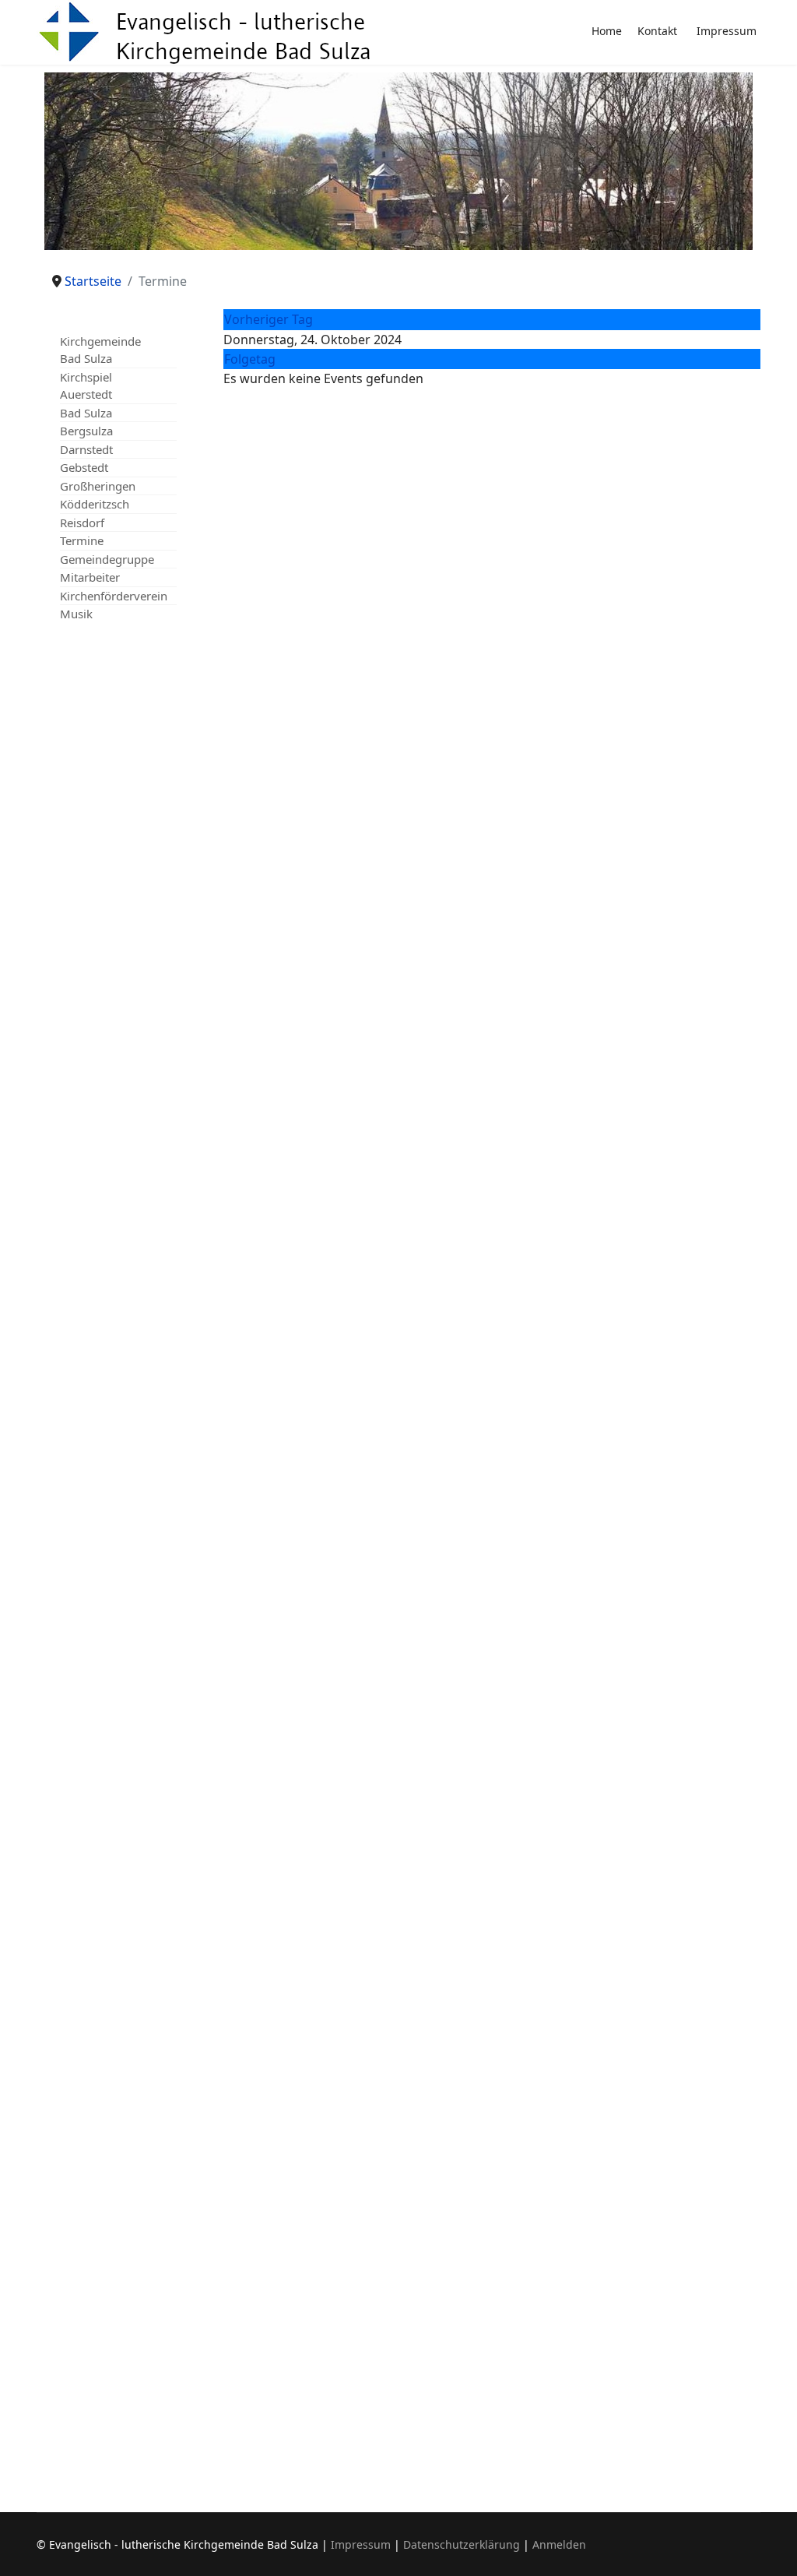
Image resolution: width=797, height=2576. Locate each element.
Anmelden (559, 2544)
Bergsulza (86, 431)
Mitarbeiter (90, 577)
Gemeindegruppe (107, 559)
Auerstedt (86, 394)
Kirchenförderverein (114, 596)
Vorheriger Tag (269, 319)
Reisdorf (82, 523)
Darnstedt (86, 449)
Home (607, 31)
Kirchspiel (86, 377)
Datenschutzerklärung (462, 2544)
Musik (76, 614)
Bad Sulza (86, 413)
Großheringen (98, 486)
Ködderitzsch (95, 504)
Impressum (727, 31)
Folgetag (250, 359)
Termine (82, 540)
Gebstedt (84, 467)
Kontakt (657, 31)
